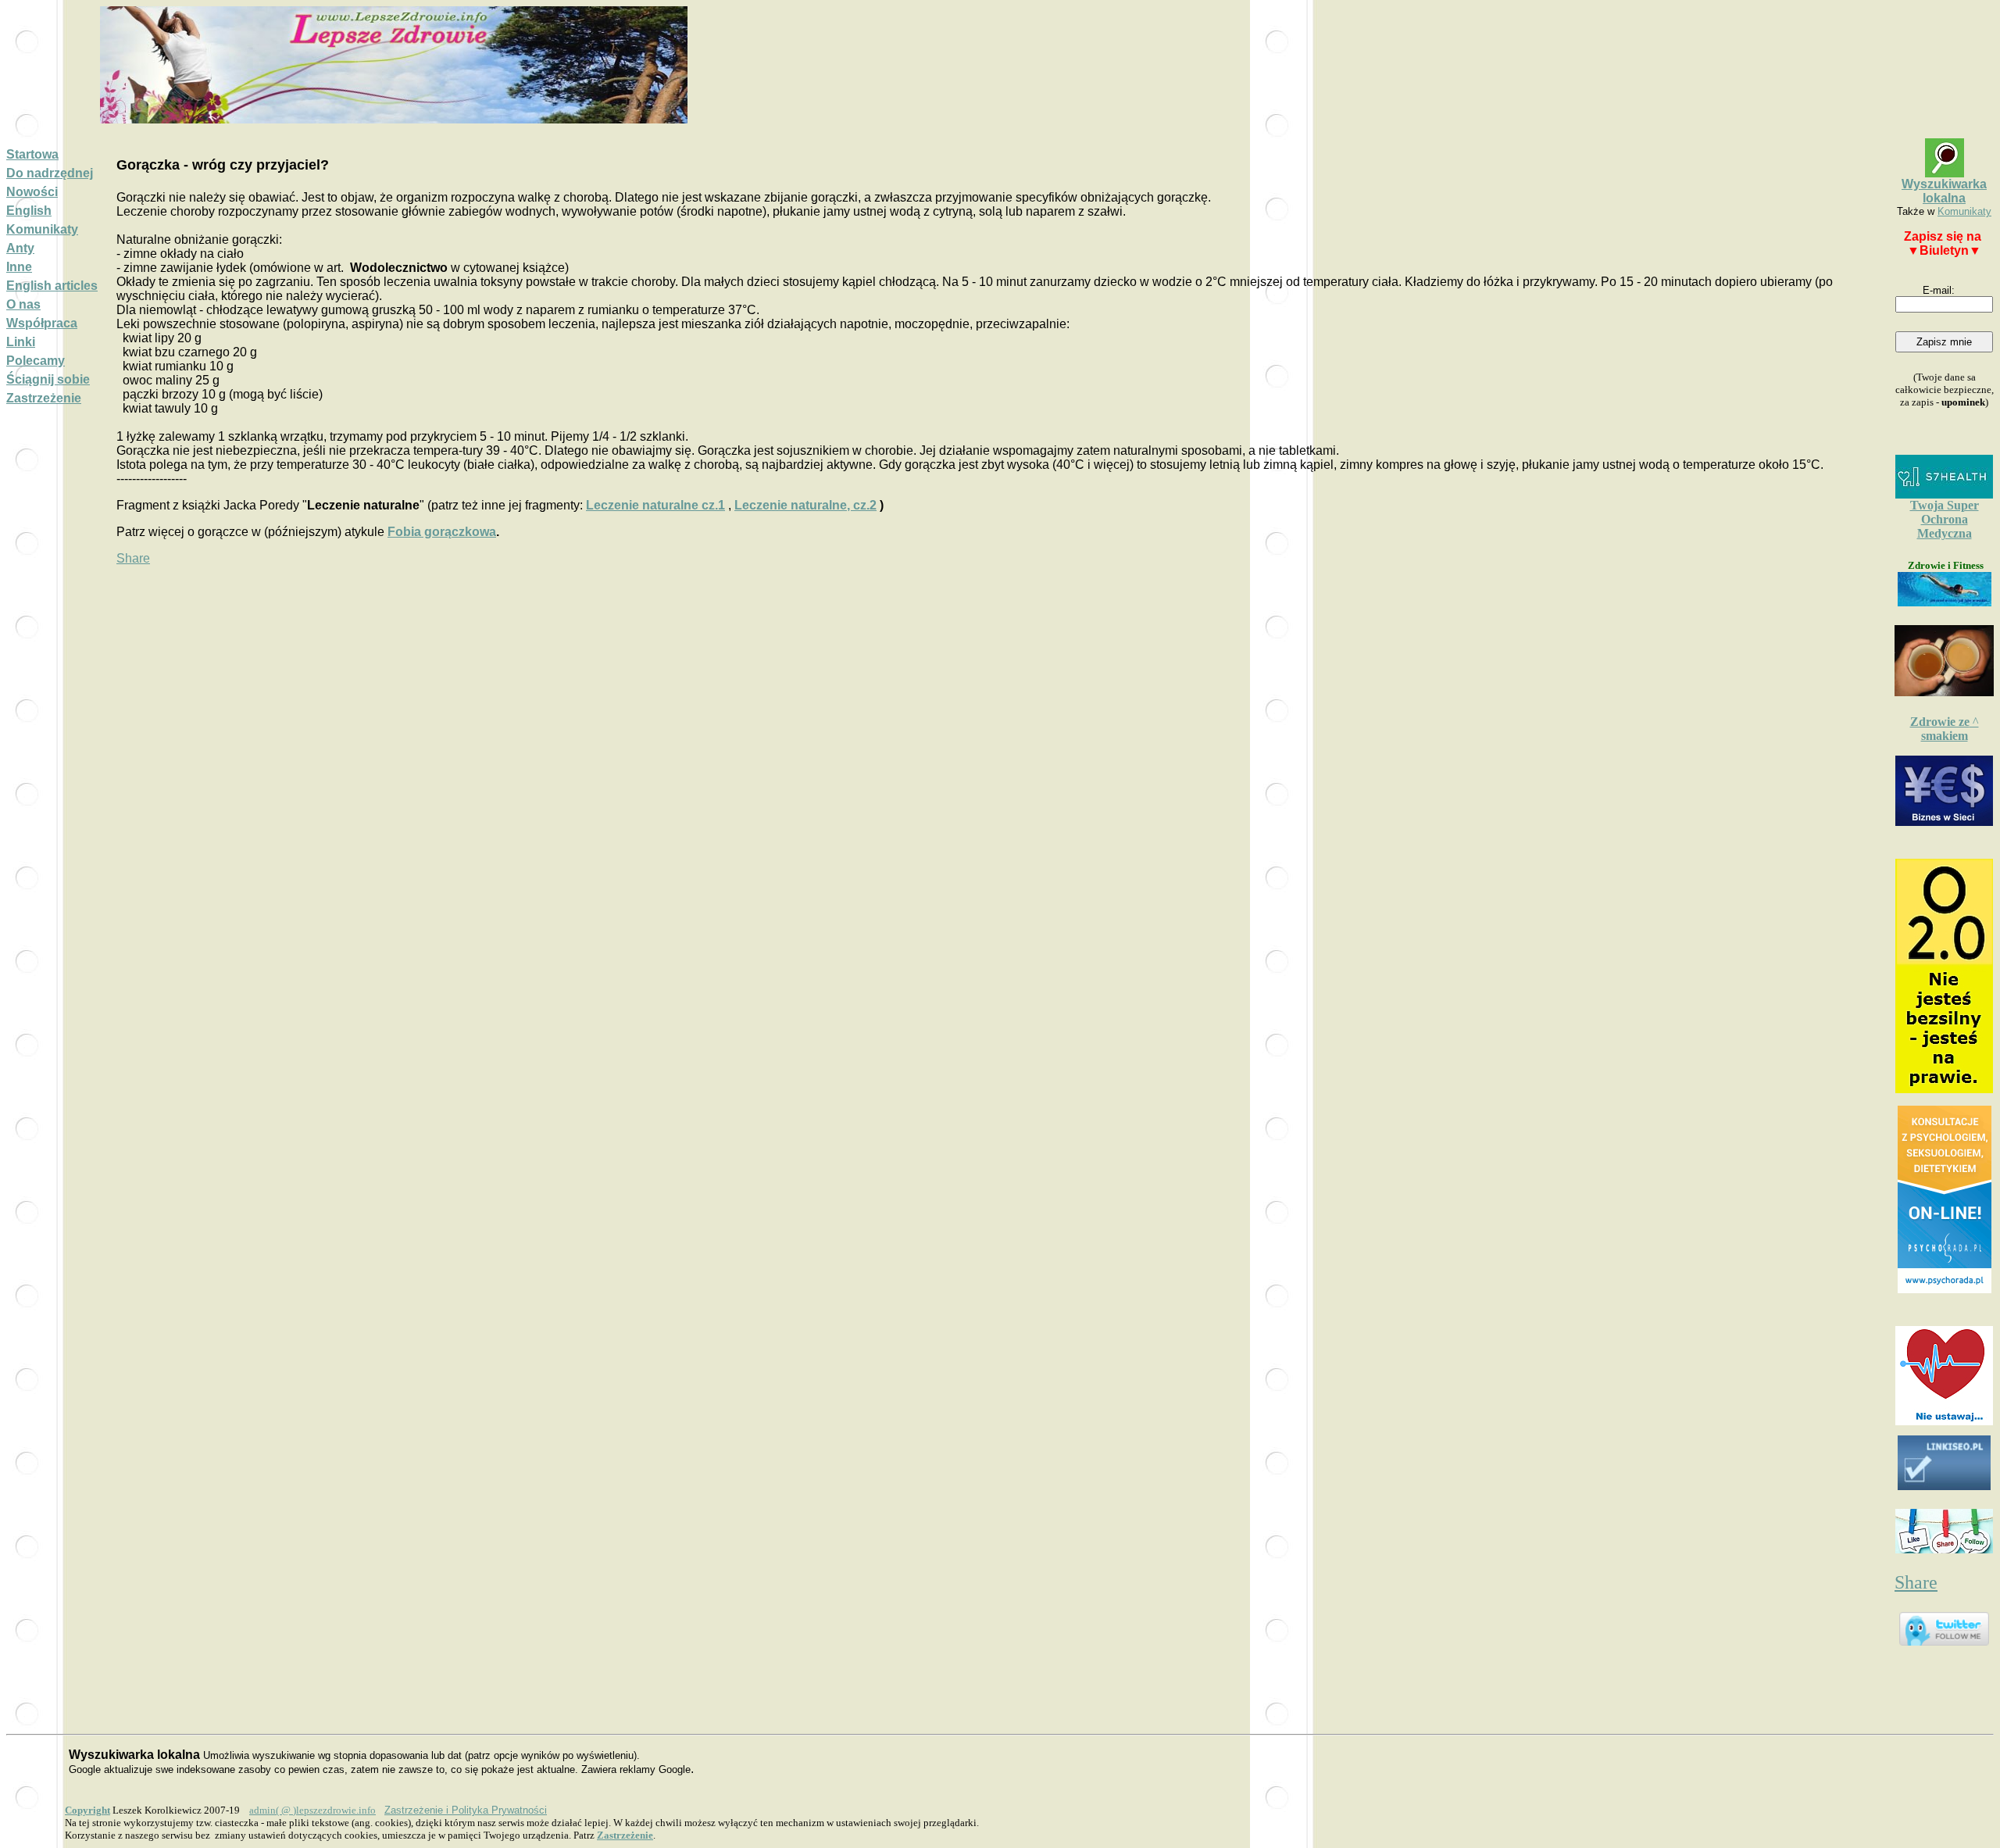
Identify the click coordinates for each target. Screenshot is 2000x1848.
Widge (1945, 1199)
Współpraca (42, 323)
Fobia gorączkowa (442, 532)
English (29, 211)
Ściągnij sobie (48, 379)
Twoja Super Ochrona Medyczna (1945, 519)
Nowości (32, 192)
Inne (19, 267)
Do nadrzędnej (50, 173)
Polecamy (36, 361)
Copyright (87, 1810)
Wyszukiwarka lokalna (1944, 191)
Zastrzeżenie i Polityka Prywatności (466, 1810)
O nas (23, 304)
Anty (20, 248)
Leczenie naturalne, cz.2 (805, 505)
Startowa (32, 154)
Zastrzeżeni (625, 1835)
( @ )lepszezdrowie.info (312, 1810)
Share (133, 558)
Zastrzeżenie (44, 398)
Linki (21, 342)
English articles (52, 286)
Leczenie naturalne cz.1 (655, 505)
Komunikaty (42, 229)
